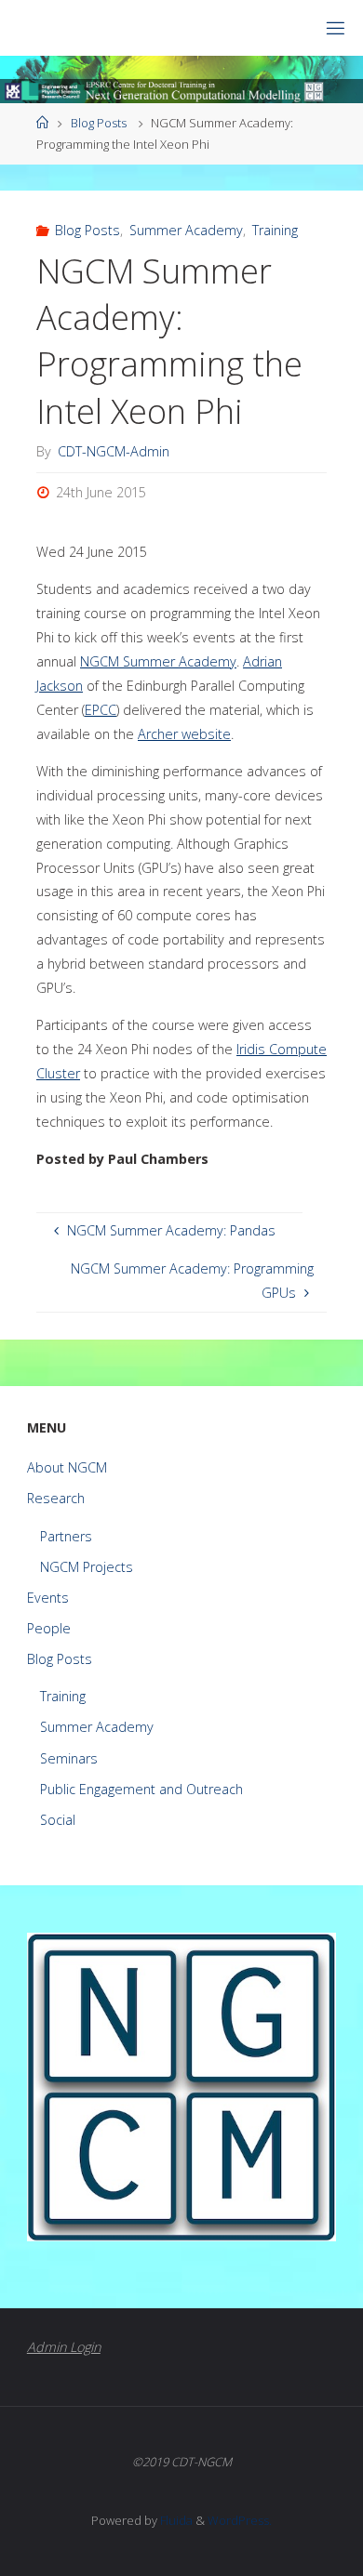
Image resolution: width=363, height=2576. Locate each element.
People (49, 1628)
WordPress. (240, 2520)
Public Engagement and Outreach (141, 1789)
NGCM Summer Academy (158, 661)
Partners (66, 1536)
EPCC (101, 710)
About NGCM (67, 1467)
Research (56, 1498)
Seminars (69, 1758)
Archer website (184, 734)
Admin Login (64, 2347)
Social (58, 1820)
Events (48, 1598)
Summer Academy (186, 230)
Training (275, 230)
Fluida (175, 2520)
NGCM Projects (87, 1567)
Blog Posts (99, 123)
